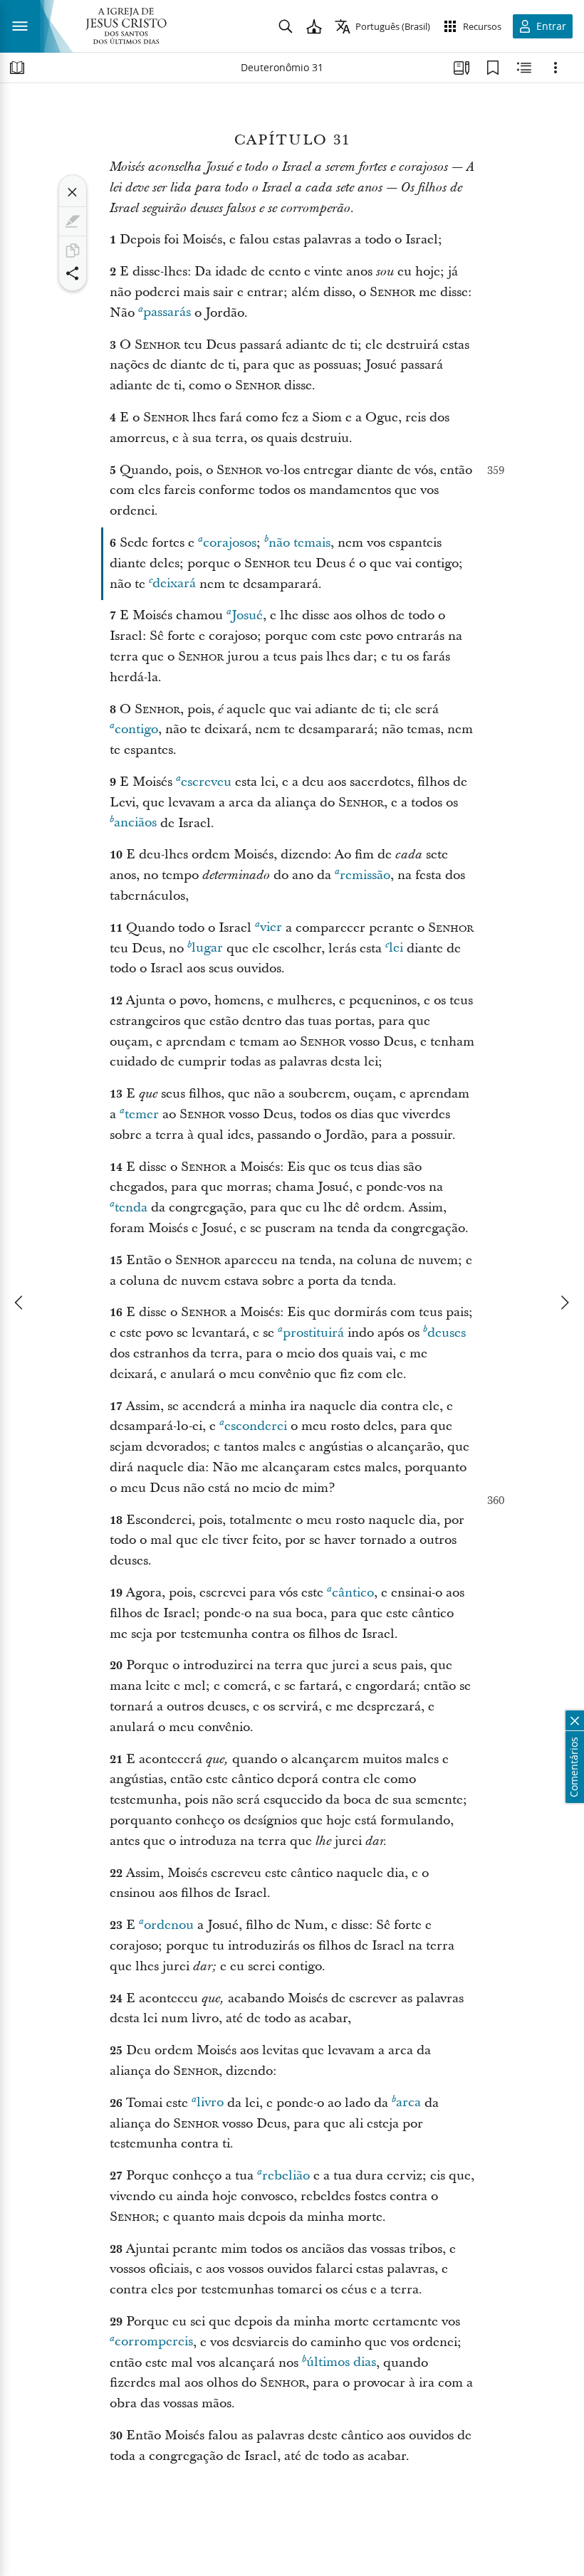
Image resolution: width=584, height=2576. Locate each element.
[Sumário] (17, 68)
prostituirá (313, 1333)
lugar (207, 948)
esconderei (256, 1426)
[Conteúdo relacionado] (524, 68)
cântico (353, 1593)
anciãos (135, 823)
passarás (167, 313)
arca (408, 2103)
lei (396, 948)
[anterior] (20, 1303)
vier (271, 928)
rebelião (286, 2176)
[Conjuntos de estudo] (462, 68)
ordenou (169, 1925)
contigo (136, 729)
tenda (131, 1208)
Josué (247, 615)
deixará (174, 584)
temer (142, 1114)
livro (210, 2103)
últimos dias (341, 2363)
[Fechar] (73, 192)
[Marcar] (73, 221)
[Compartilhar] (73, 273)
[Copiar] (73, 251)
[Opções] (556, 68)
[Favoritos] (493, 68)
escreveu (206, 782)
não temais (299, 543)
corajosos (230, 543)
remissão (365, 875)
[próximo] (564, 1303)
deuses (447, 1333)
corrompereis (154, 2342)
